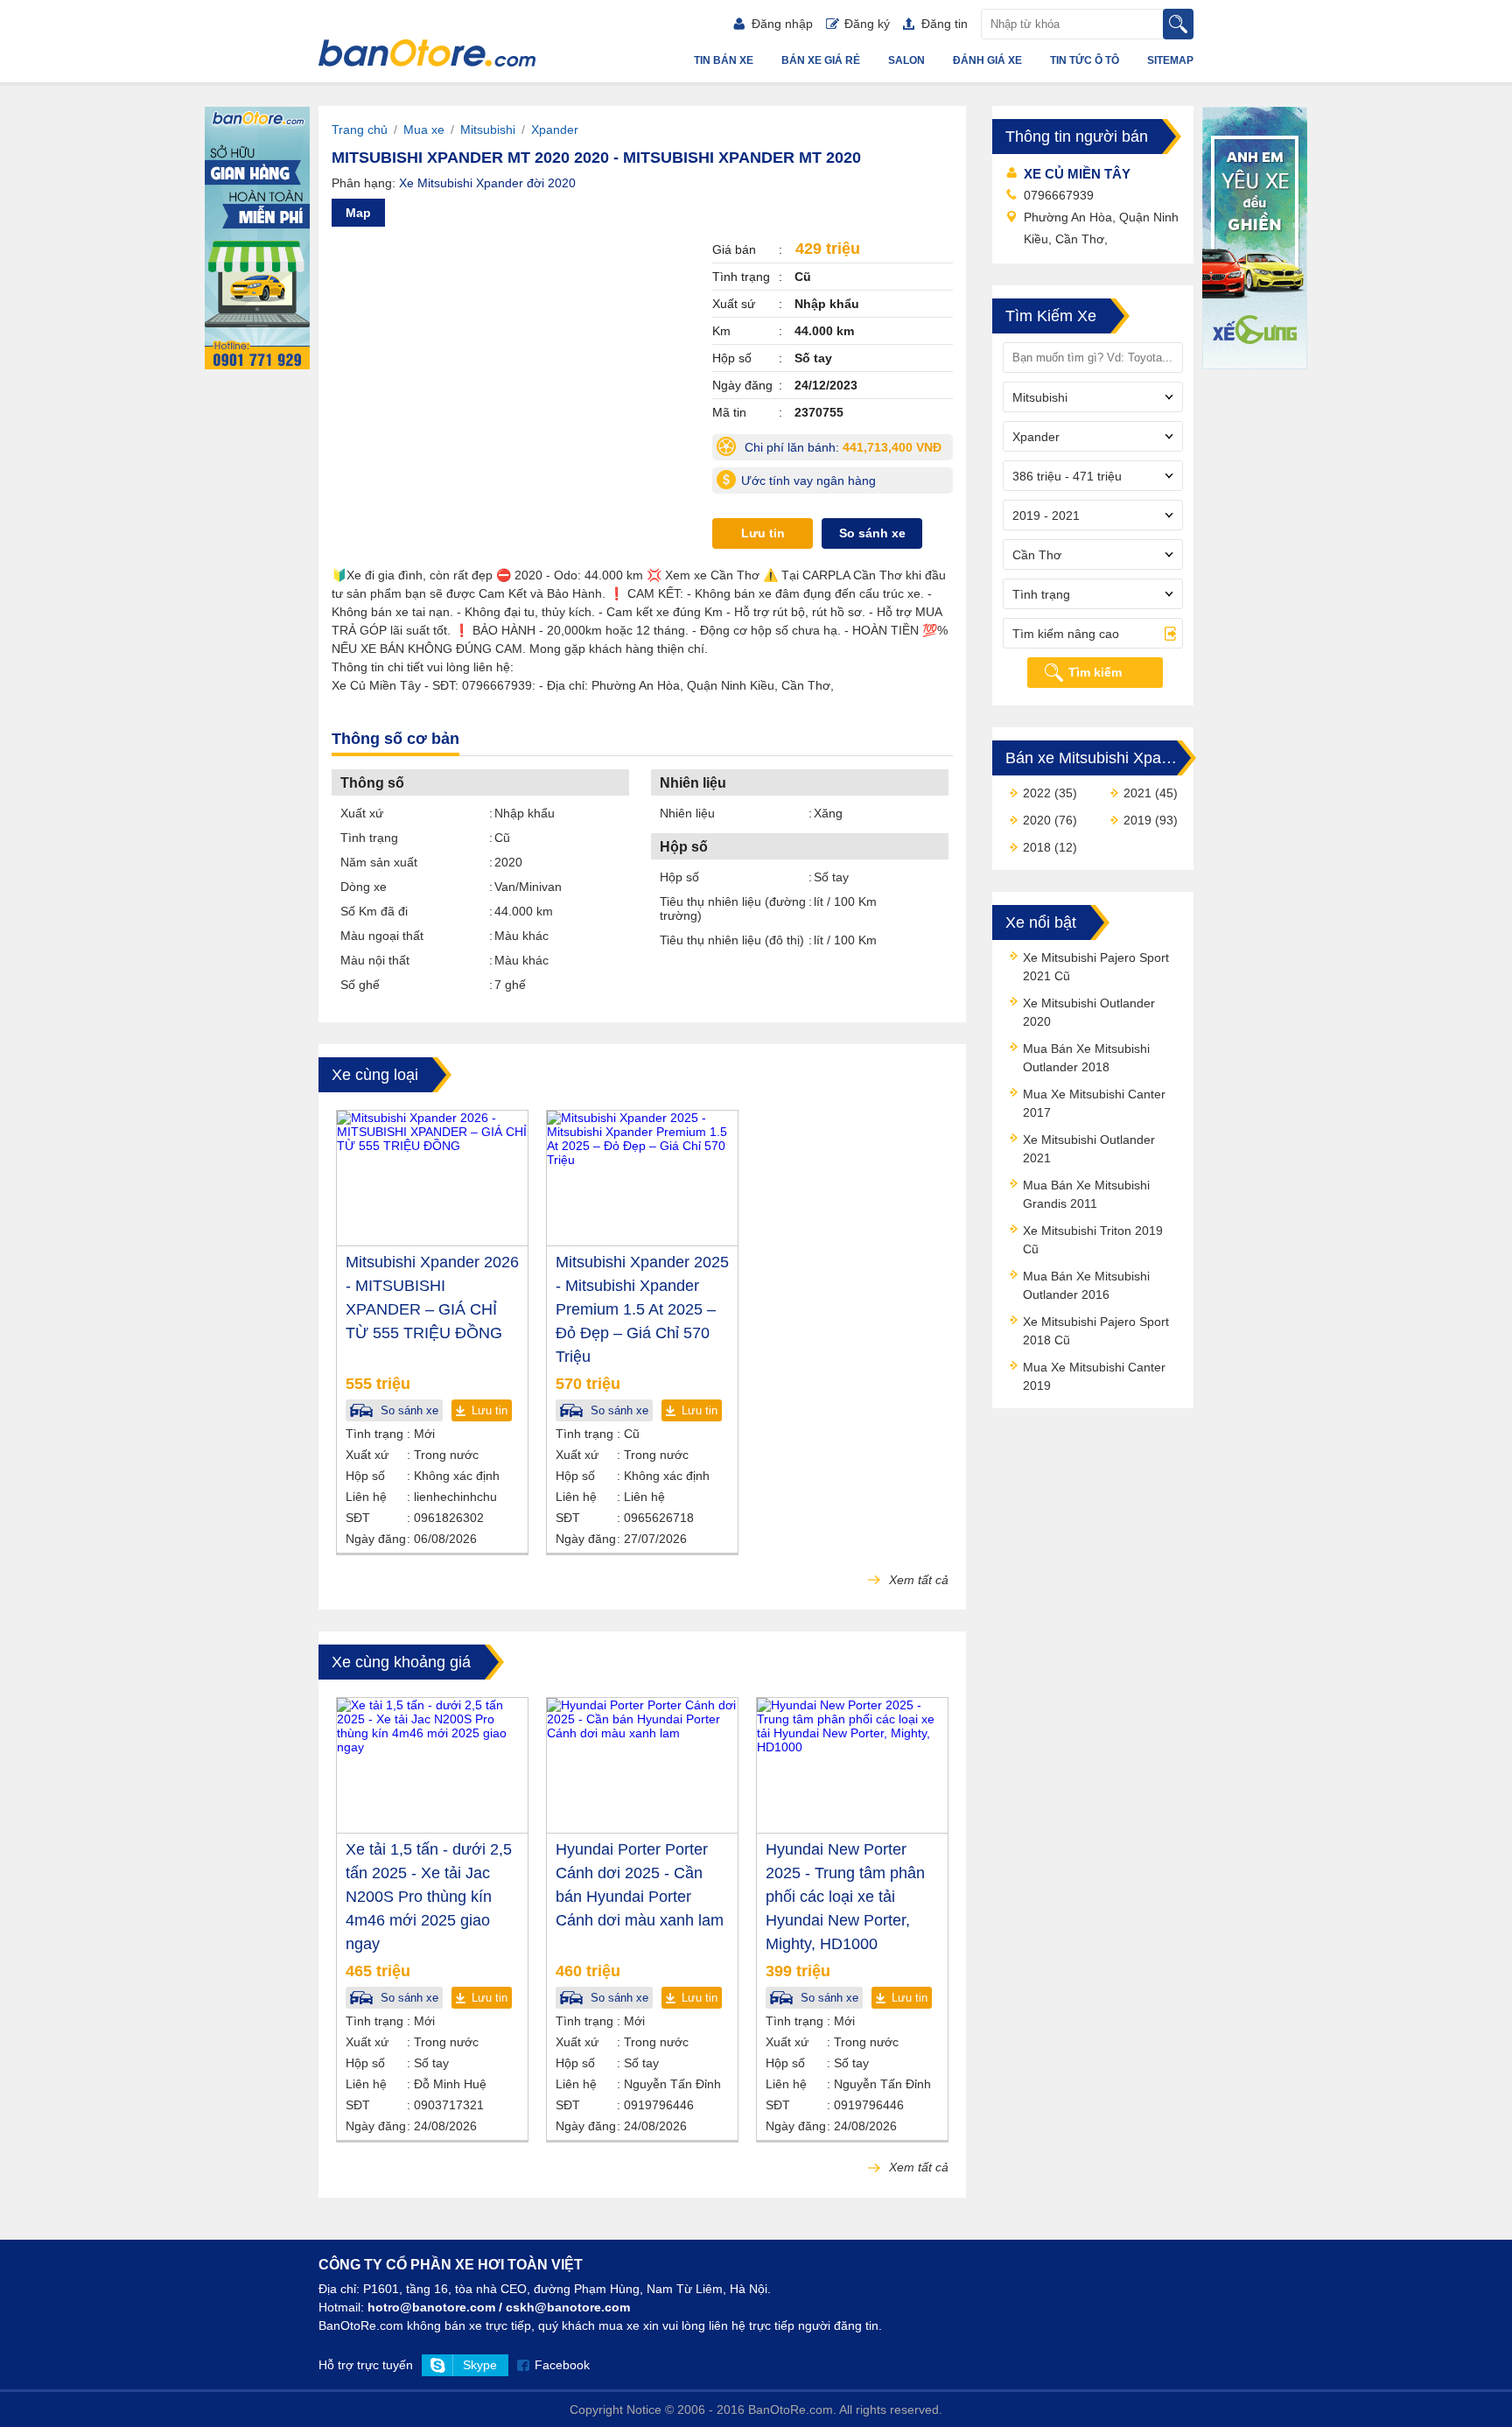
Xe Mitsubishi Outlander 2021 (1089, 1149)
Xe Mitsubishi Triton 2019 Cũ (1093, 1240)
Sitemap (1170, 60)
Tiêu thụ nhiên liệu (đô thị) (732, 940)
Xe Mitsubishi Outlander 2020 (1089, 1012)
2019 (1137, 820)
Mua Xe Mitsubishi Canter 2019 (1094, 1376)
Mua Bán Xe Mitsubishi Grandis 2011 (1086, 1194)
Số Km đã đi (374, 911)
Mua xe (424, 130)
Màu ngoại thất (382, 936)
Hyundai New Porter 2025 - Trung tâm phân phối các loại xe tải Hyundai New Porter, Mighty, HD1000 (845, 1897)
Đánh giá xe (987, 60)
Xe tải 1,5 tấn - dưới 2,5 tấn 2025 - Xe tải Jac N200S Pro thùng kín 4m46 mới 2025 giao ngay (429, 1897)
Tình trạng (369, 838)
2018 (1037, 847)
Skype (480, 2365)
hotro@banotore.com (431, 2307)
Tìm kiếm (1095, 672)
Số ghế (360, 985)
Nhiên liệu (687, 813)
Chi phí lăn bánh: (847, 450)
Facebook (562, 2365)
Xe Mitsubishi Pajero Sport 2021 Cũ (1096, 967)
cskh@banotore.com (568, 2307)
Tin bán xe (724, 60)
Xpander (555, 130)
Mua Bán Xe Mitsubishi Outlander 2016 (1086, 1285)
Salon (906, 60)
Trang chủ (360, 130)
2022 (1037, 793)
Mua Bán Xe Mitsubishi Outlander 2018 (1086, 1058)
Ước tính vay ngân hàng (808, 480)
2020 (1037, 820)
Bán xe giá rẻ (821, 60)
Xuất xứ (362, 813)
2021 (1137, 793)
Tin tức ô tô (1085, 60)
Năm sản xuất (379, 862)
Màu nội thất (375, 960)
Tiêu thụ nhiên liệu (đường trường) (733, 908)
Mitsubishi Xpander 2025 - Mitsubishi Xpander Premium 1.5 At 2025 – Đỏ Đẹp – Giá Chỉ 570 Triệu (642, 1309)
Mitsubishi (488, 130)
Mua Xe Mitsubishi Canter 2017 (1094, 1103)
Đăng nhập (782, 24)
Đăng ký (867, 24)
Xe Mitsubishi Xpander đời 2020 (487, 183)
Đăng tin (945, 24)
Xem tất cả (917, 1580)
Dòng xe (364, 887)
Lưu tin (763, 533)
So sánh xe (872, 533)
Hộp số (679, 877)
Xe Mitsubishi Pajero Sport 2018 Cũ (1096, 1331)
